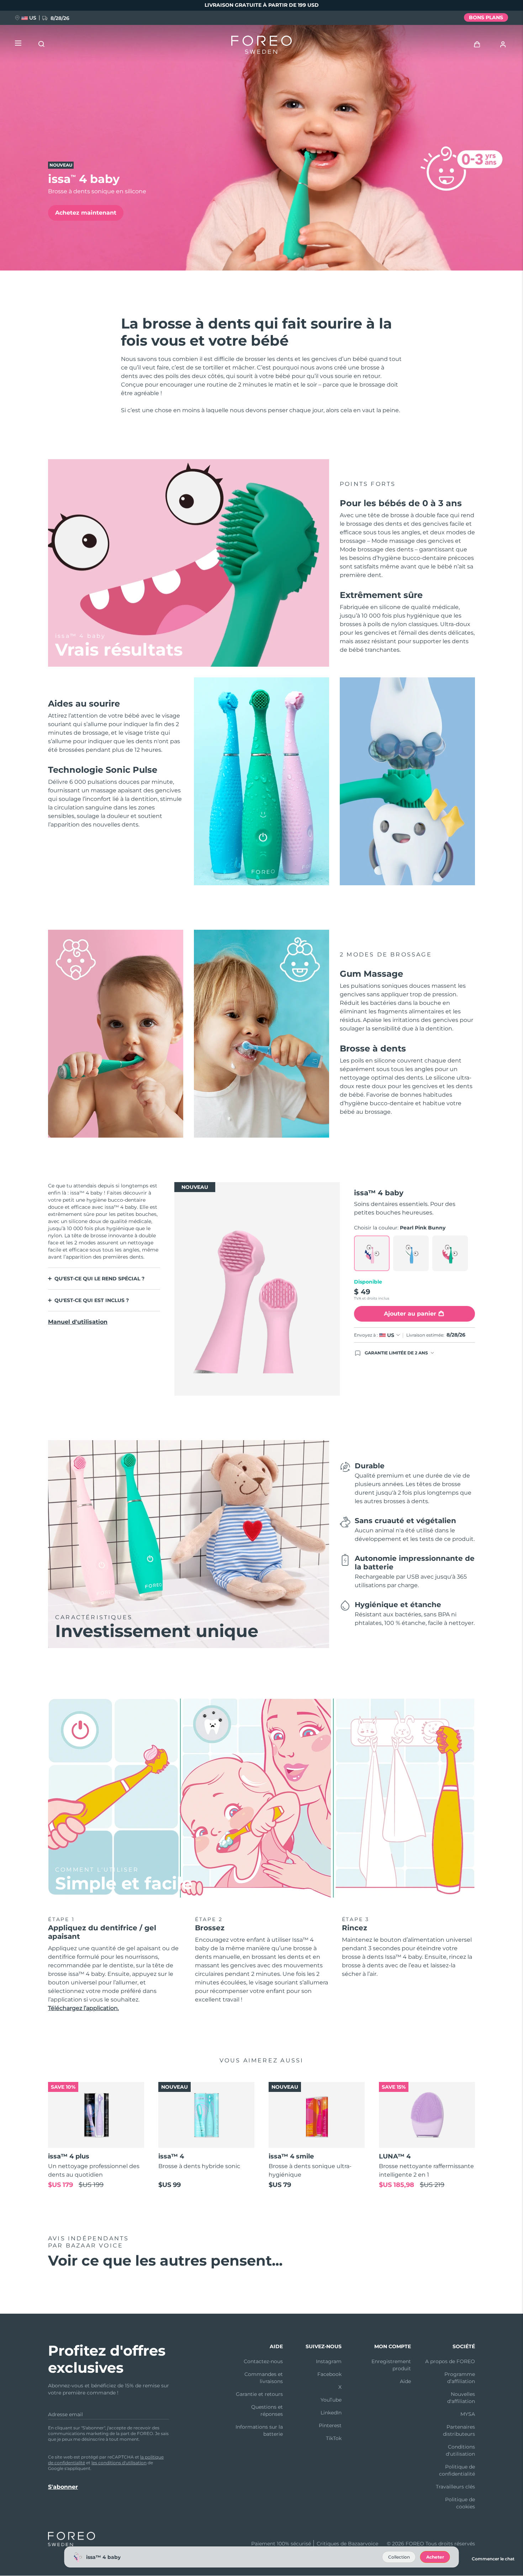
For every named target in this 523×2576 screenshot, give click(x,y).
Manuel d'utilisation (78, 1322)
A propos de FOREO (450, 2361)
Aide (405, 2381)
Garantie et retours (259, 2394)
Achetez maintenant (86, 213)
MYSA (468, 2414)
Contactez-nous (263, 2361)
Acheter (435, 2557)
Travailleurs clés (455, 2487)
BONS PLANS (486, 17)
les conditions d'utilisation (119, 2463)
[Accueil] (261, 46)
